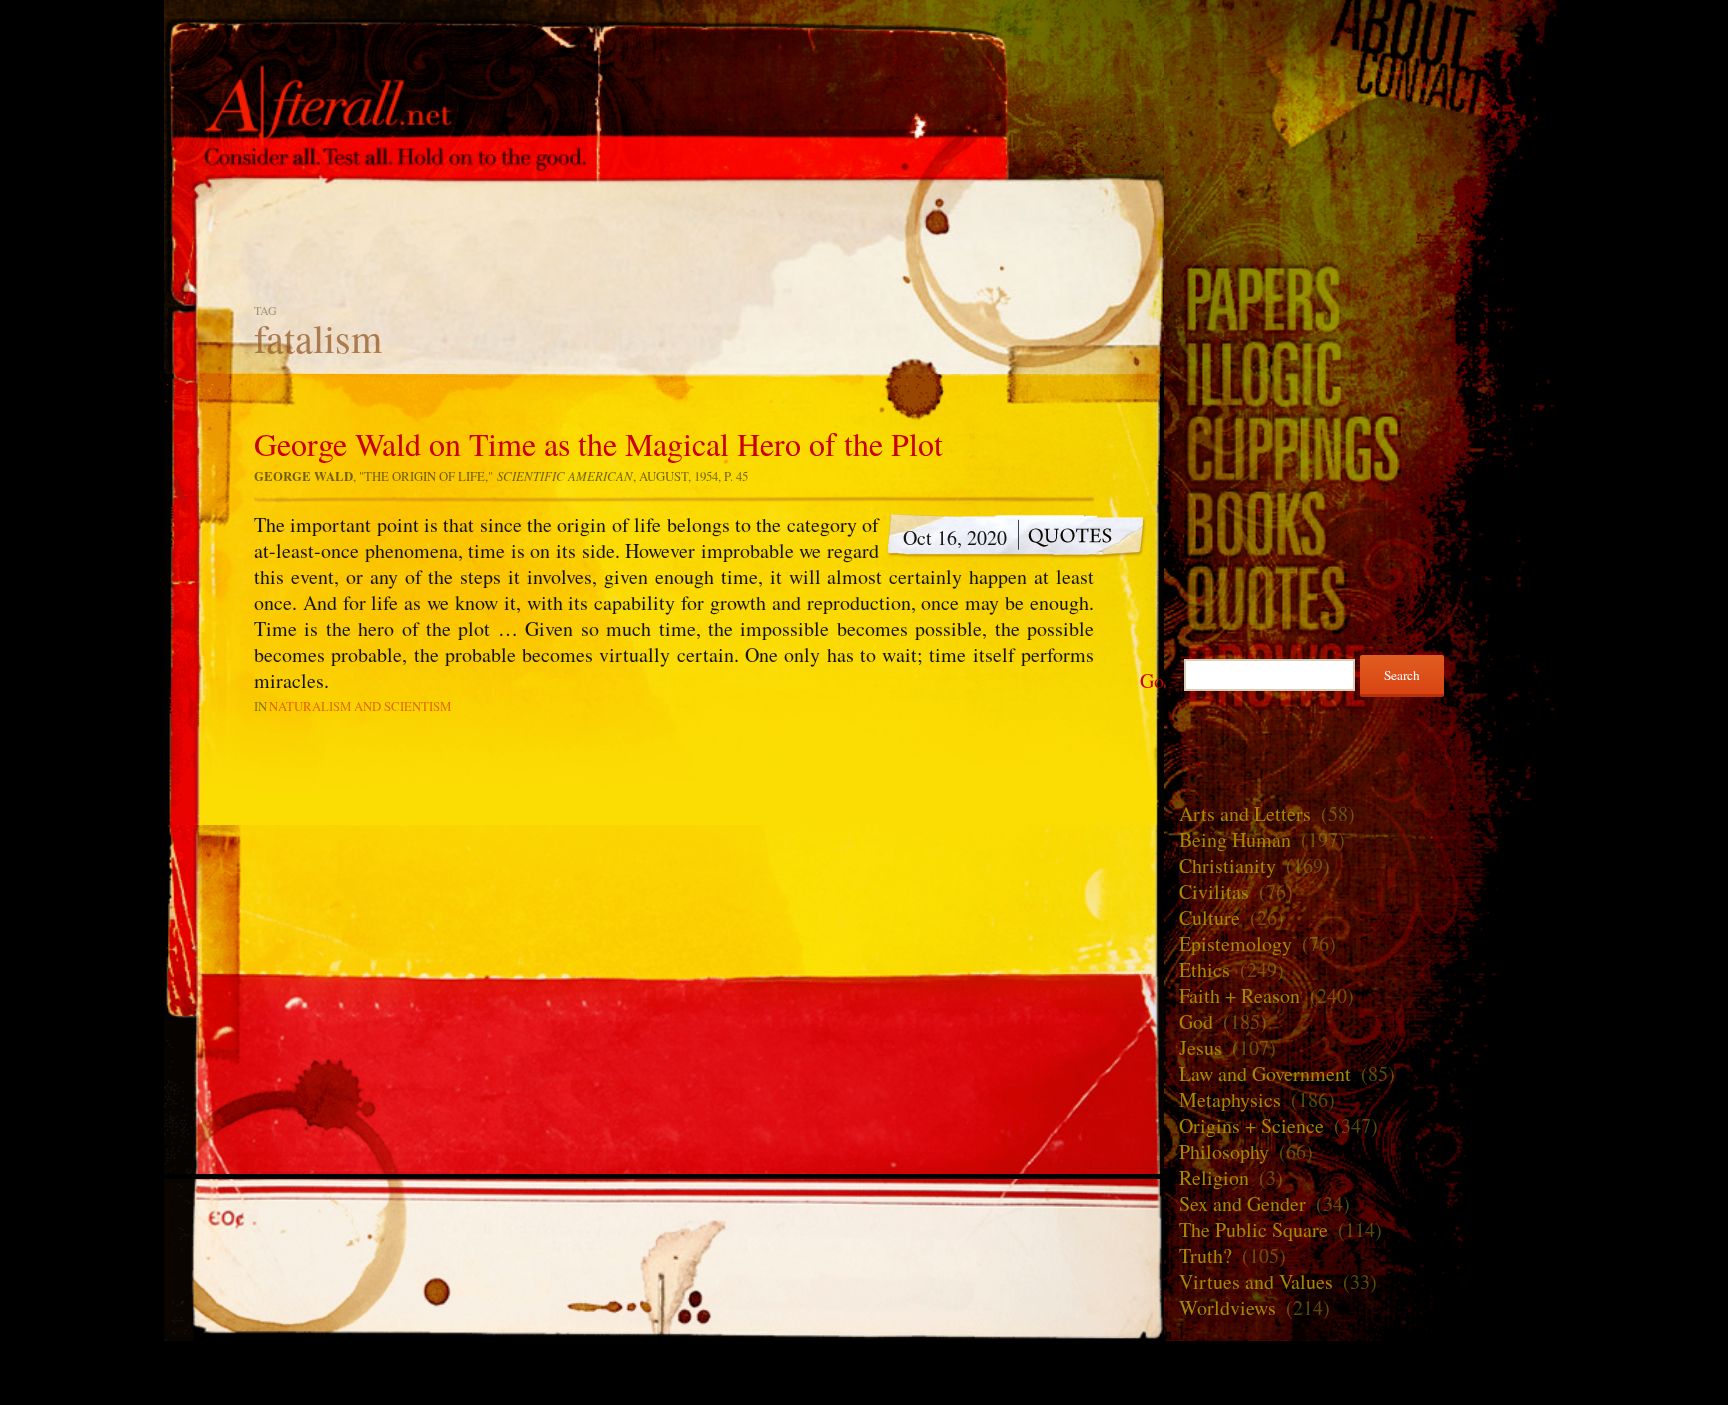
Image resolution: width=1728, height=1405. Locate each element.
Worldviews (1227, 1307)
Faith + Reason (1239, 995)
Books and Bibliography (1364, 522)
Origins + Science (1251, 1125)
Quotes (1364, 597)
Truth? (1205, 1255)
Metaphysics (1230, 1099)
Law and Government (1265, 1073)
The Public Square (1253, 1229)
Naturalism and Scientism (360, 706)
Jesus (1200, 1047)
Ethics (1204, 969)
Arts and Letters (1245, 813)
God (1196, 1021)
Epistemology (1235, 943)
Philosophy (1224, 1151)
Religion (1214, 1177)
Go (1152, 681)
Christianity (1227, 865)
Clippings (1364, 447)
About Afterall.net (1364, 30)
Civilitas (1214, 891)
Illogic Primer (1364, 372)
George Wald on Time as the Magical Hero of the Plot (598, 443)
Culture (1209, 917)
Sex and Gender (1242, 1203)
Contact (1364, 84)
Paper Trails (1364, 297)
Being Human (1235, 839)
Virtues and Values (1256, 1281)
